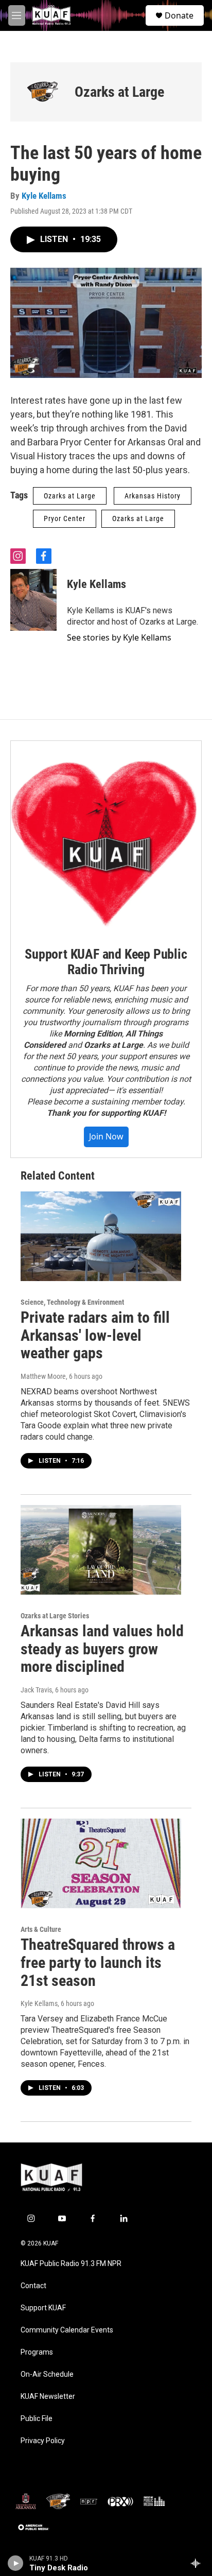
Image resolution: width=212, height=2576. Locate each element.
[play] (16, 2563)
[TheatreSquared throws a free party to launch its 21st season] (101, 1863)
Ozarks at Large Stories (55, 1616)
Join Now (106, 1136)
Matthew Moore (43, 1376)
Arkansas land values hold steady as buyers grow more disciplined (102, 1649)
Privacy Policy (43, 2441)
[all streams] (198, 2563)
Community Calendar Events (67, 2330)
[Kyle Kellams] (33, 600)
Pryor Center (65, 518)
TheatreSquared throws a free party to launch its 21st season (98, 1963)
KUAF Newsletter (48, 2397)
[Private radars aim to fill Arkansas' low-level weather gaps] (101, 1236)
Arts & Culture (41, 1929)
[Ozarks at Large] (42, 92)
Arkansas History (153, 496)
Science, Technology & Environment (72, 1302)
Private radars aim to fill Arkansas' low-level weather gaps (95, 1335)
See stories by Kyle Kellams (119, 637)
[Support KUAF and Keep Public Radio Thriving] (106, 836)
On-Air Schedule (47, 2374)
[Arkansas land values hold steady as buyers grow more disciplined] (101, 1550)
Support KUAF (43, 2308)
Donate (179, 15)
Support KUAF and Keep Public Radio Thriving (106, 962)
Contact (33, 2286)
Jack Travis (36, 1690)
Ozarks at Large (119, 92)
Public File (37, 2419)
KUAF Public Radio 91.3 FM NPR (71, 2264)
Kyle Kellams (44, 196)
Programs (37, 2352)
